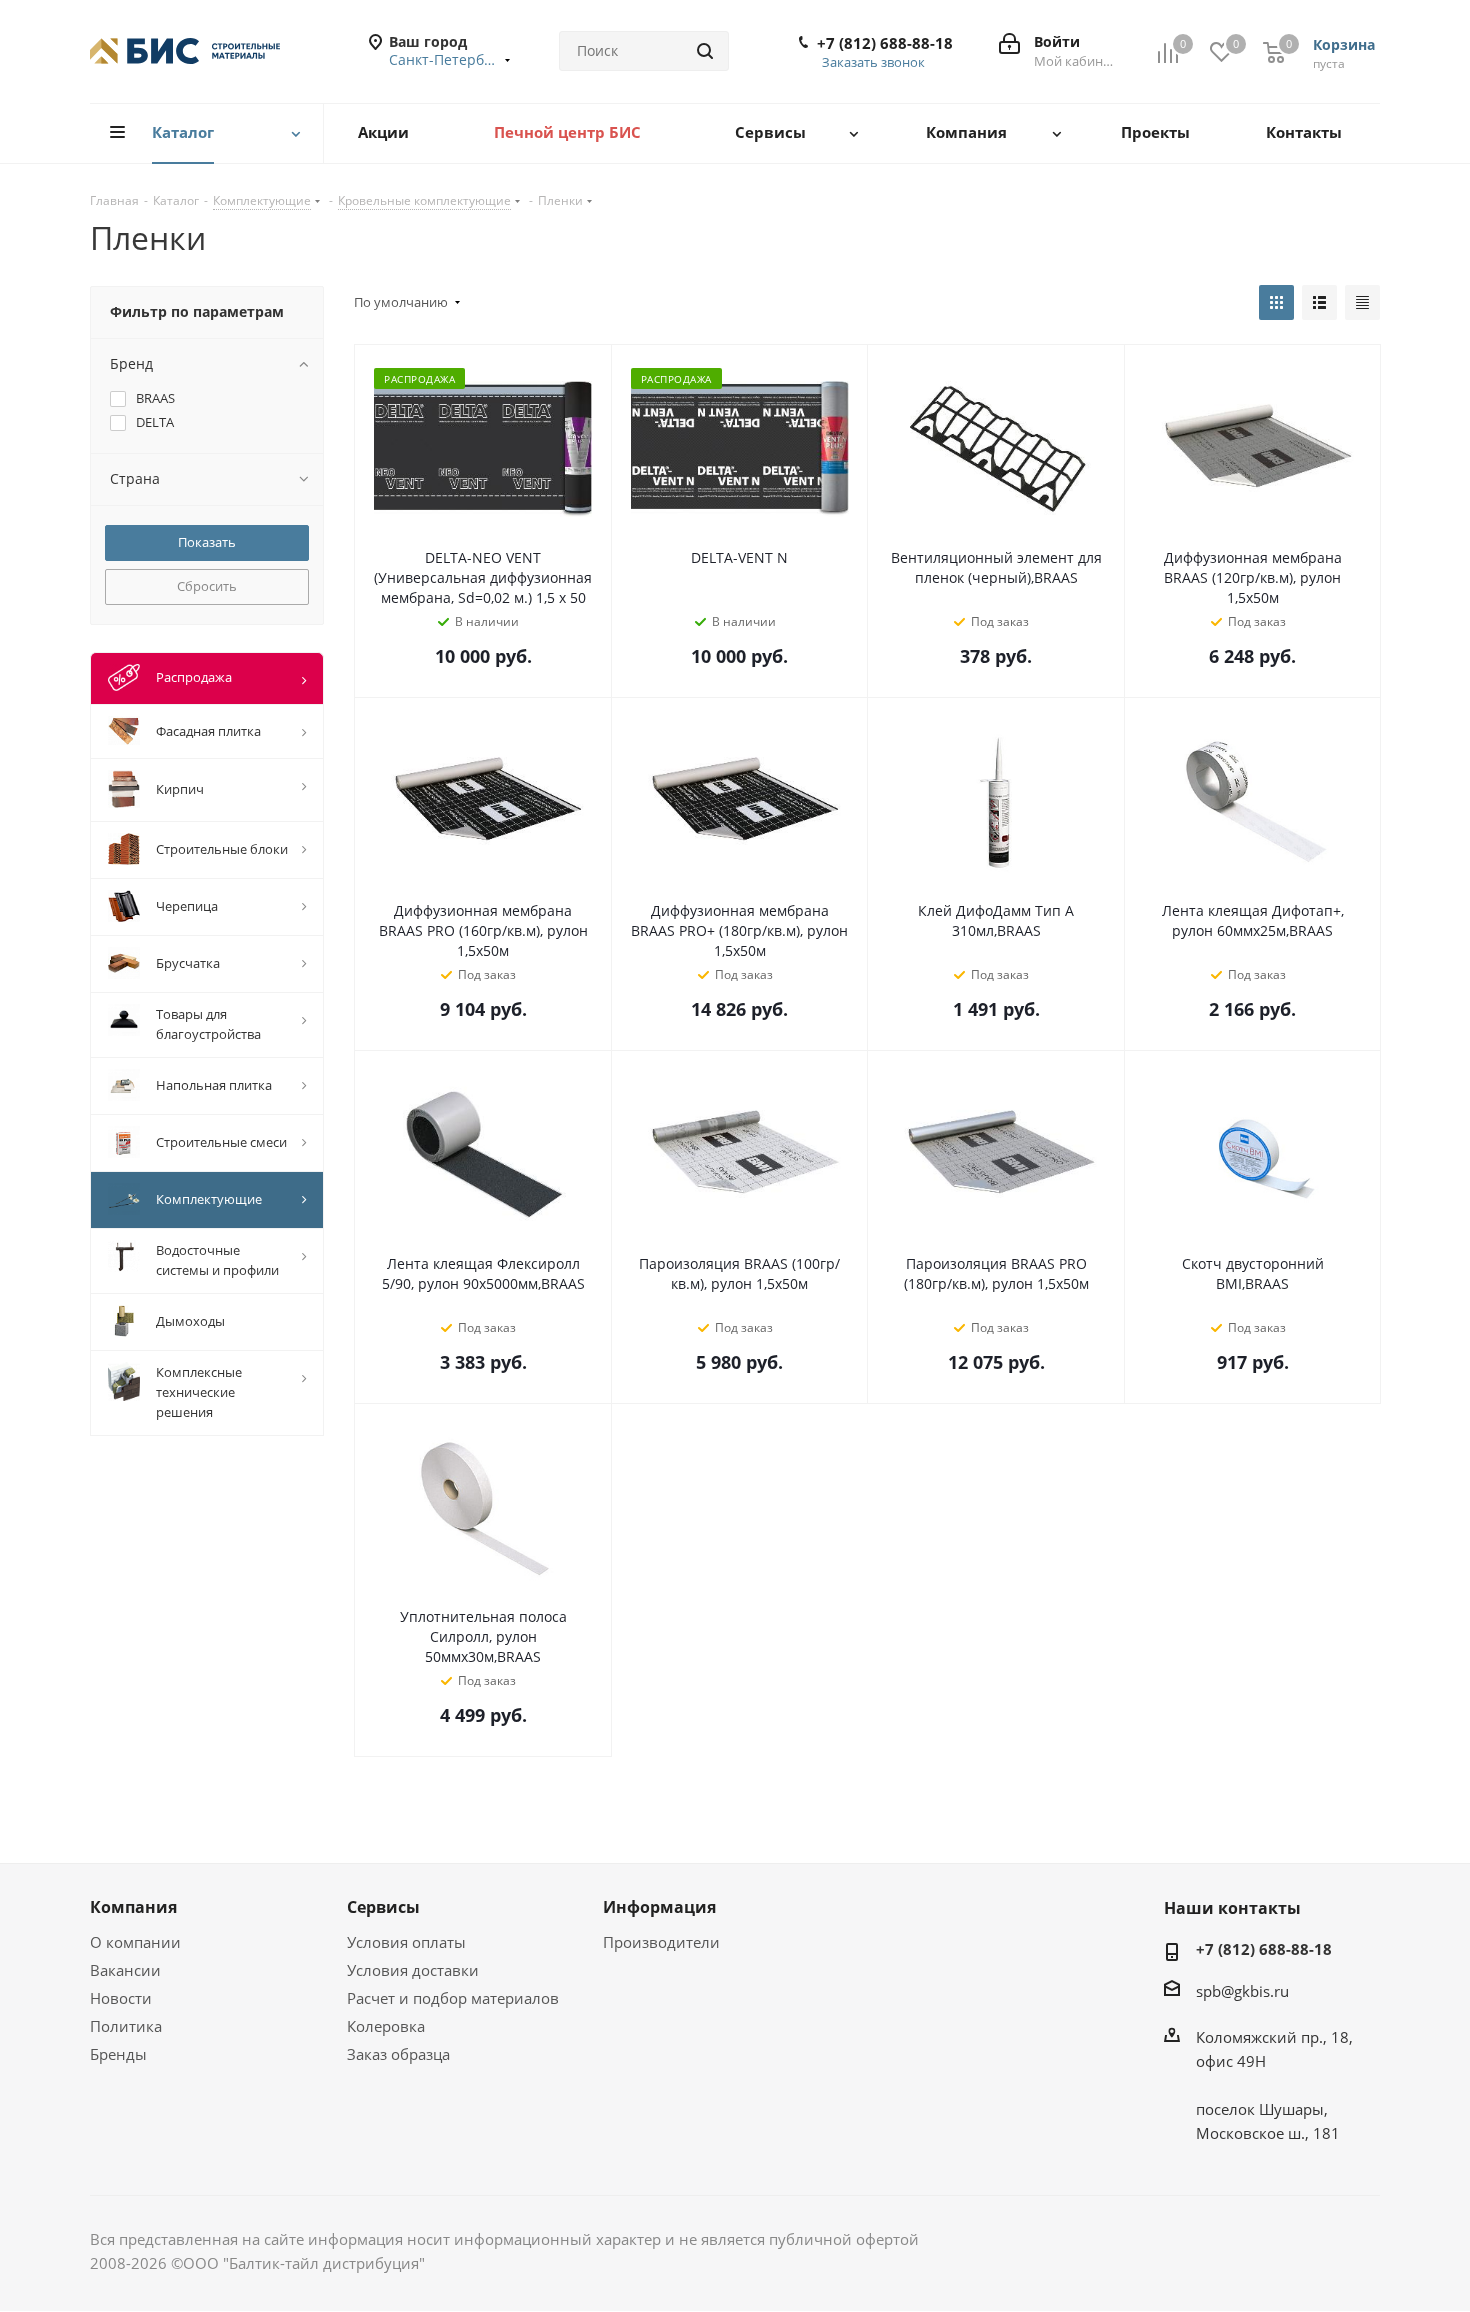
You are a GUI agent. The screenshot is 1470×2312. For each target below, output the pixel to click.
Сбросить (207, 586)
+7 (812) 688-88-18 (885, 43)
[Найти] (705, 51)
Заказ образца (398, 2054)
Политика (126, 2026)
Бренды (118, 2054)
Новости (121, 1998)
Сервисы (383, 1907)
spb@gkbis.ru (1242, 1991)
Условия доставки (413, 1970)
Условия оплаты (406, 1942)
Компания (133, 1907)
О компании (135, 1942)
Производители (661, 1942)
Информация (659, 1907)
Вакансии (125, 1970)
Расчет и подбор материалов (453, 1998)
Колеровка (386, 2026)
